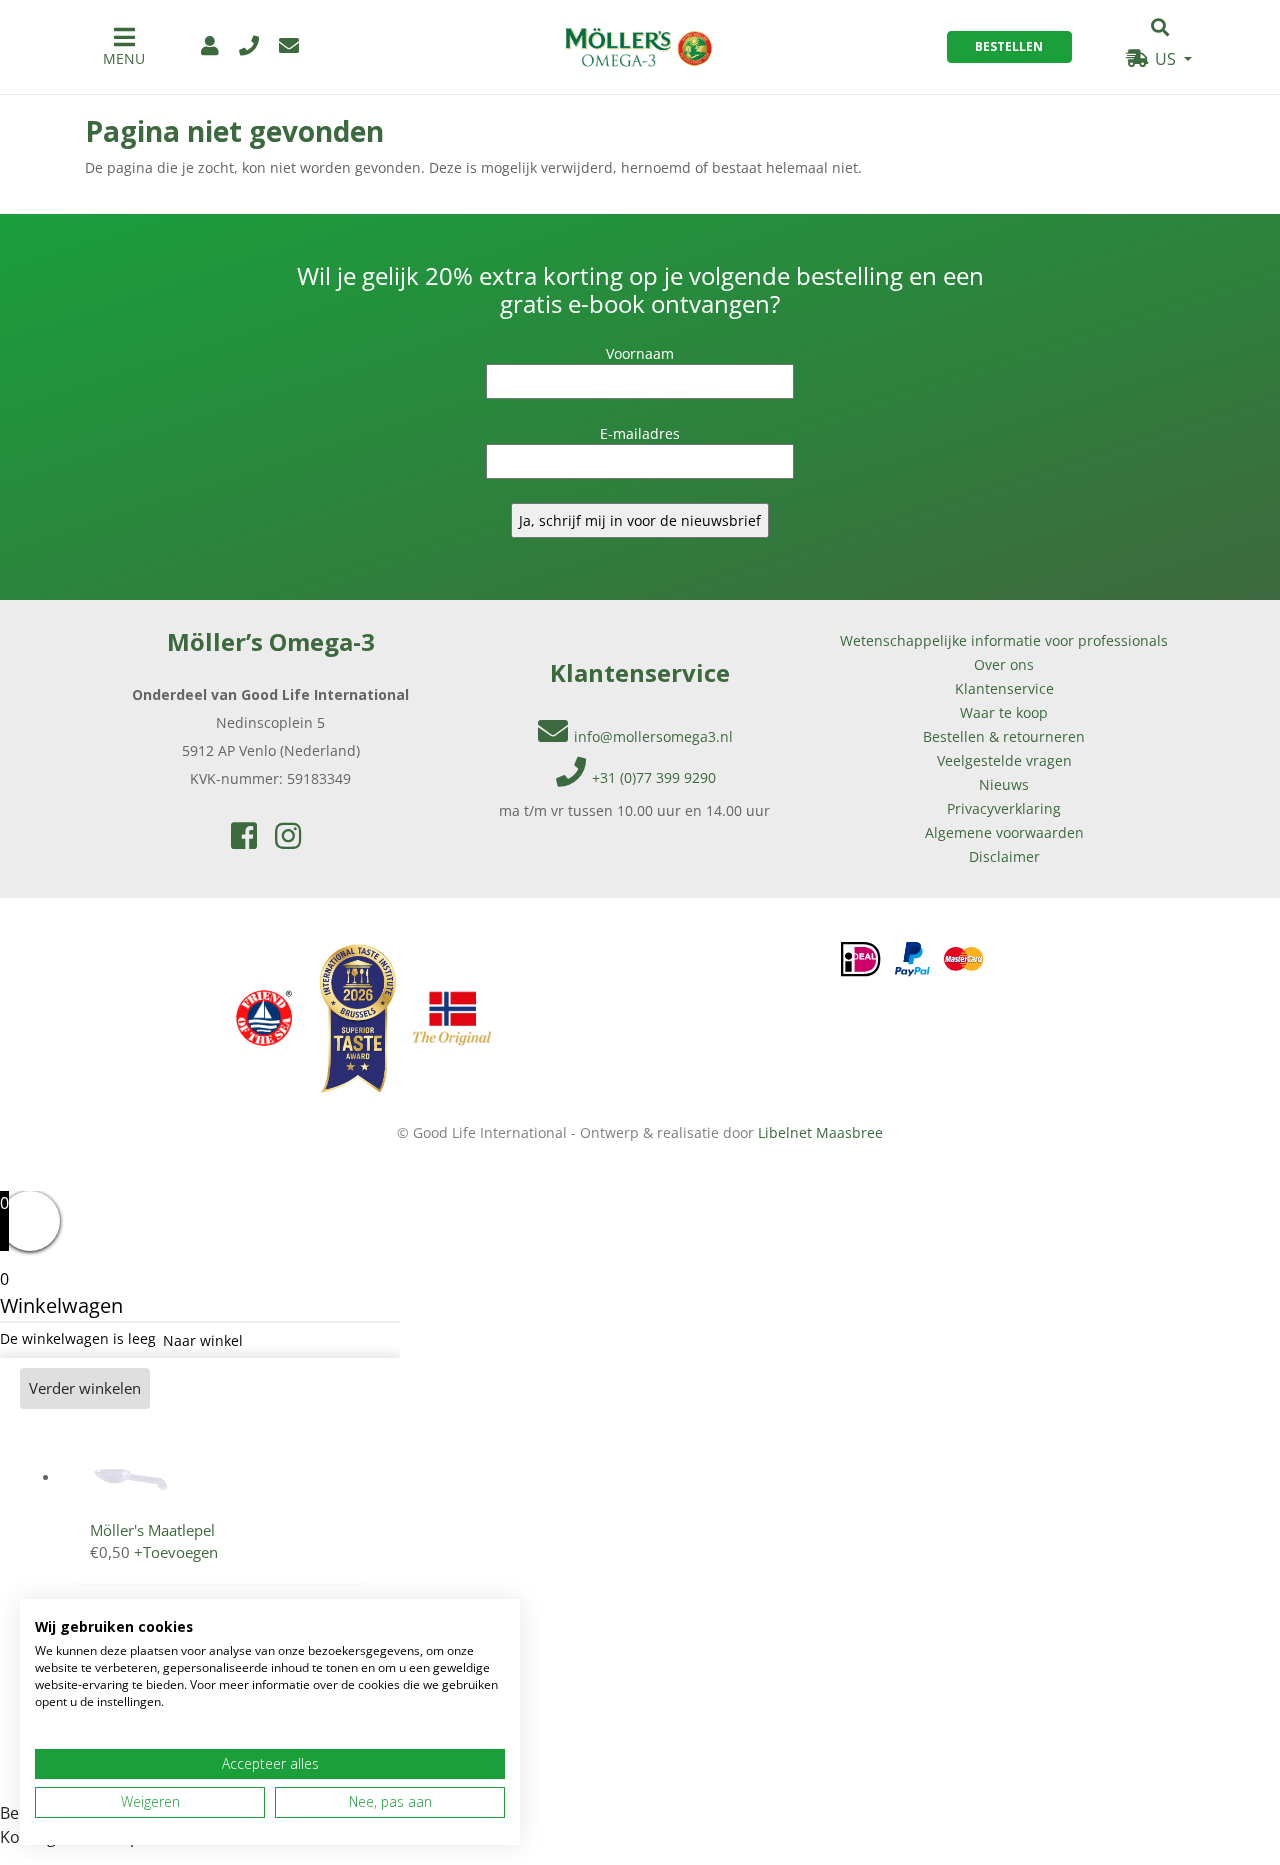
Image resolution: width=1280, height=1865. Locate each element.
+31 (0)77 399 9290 (654, 777)
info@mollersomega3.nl (653, 736)
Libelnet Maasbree (820, 1132)
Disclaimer (1004, 856)
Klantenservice (1004, 688)
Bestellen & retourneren (1004, 736)
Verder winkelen (85, 1388)
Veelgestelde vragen (1004, 760)
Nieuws (1004, 784)
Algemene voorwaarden (1004, 832)
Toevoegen (176, 1552)
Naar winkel (203, 1340)
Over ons (1004, 664)
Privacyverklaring (1004, 808)
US (1165, 59)
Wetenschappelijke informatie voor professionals (1004, 640)
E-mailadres (640, 433)
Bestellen (1009, 46)
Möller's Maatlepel (152, 1530)
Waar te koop (1004, 712)
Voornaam (640, 353)
